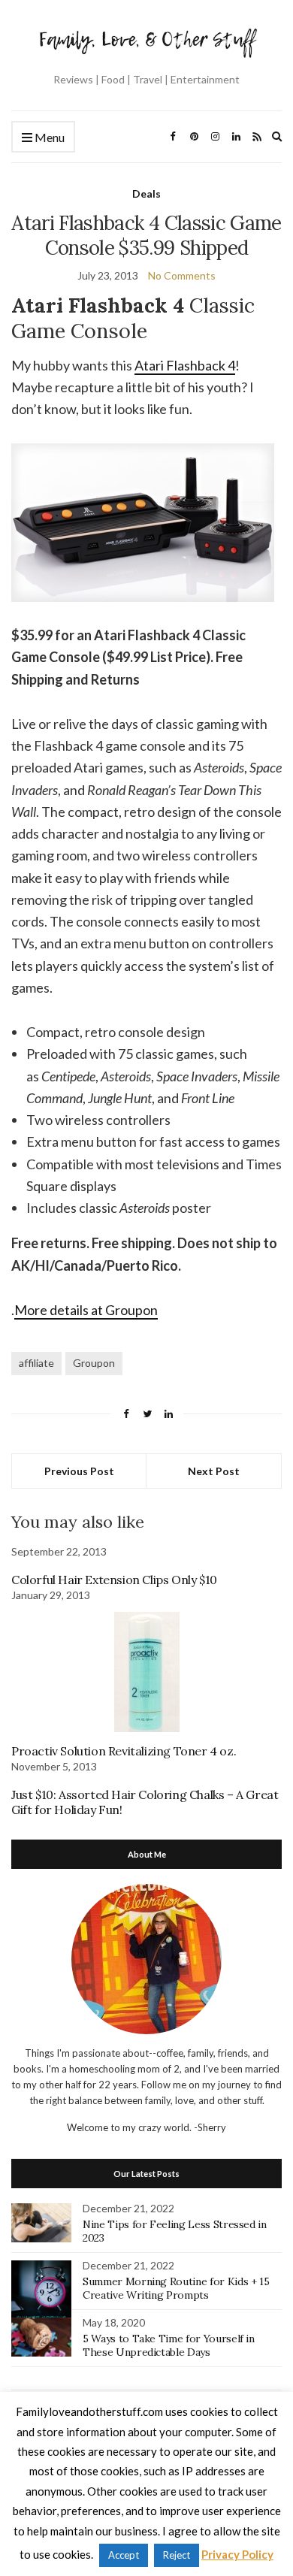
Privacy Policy (237, 2554)
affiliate (36, 1363)
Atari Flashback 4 (185, 365)
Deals (146, 194)
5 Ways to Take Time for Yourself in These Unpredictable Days (169, 2345)
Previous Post (79, 1471)
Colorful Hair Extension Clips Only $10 (114, 1580)
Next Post (214, 1471)
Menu (48, 137)
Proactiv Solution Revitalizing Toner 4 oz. (124, 1751)
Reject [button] (177, 2555)
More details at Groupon (86, 1310)
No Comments (182, 275)
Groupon (94, 1363)
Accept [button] (124, 2555)
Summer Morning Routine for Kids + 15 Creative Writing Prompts (176, 2288)
